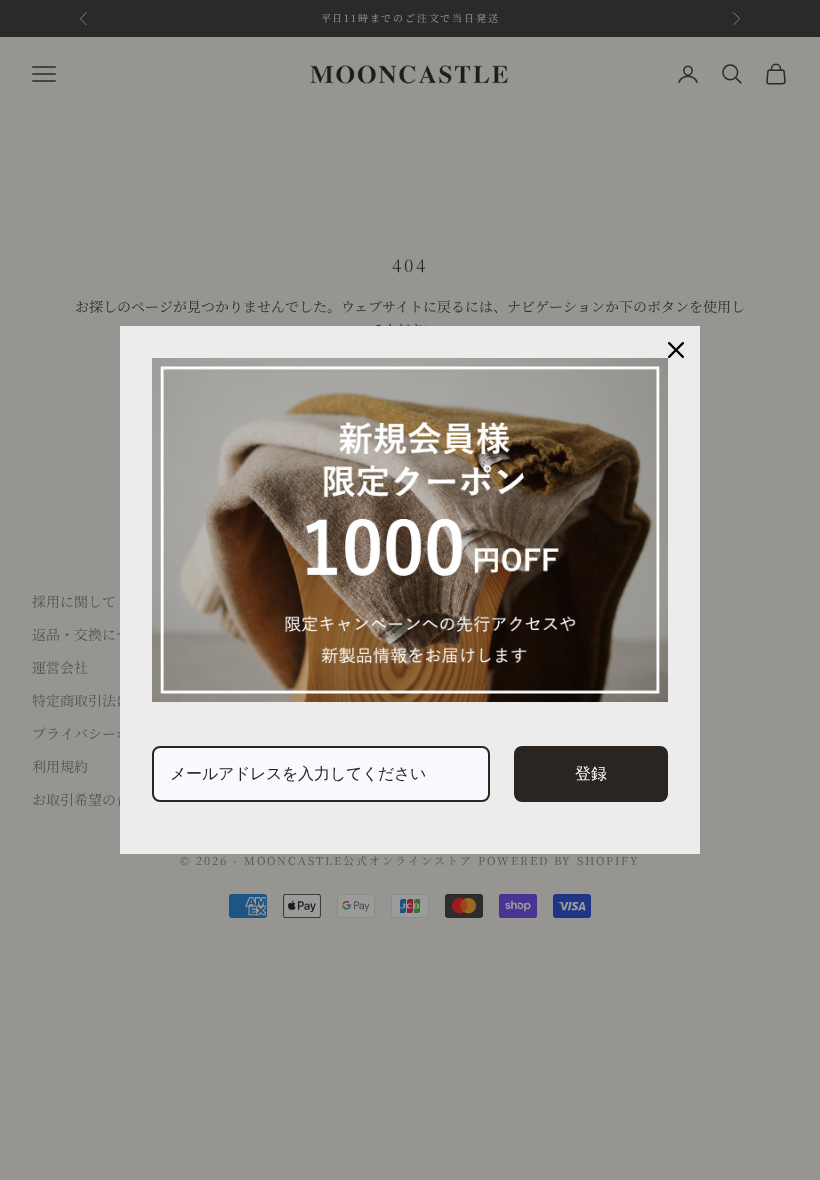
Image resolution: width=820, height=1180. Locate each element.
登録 (591, 773)
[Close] (676, 350)
